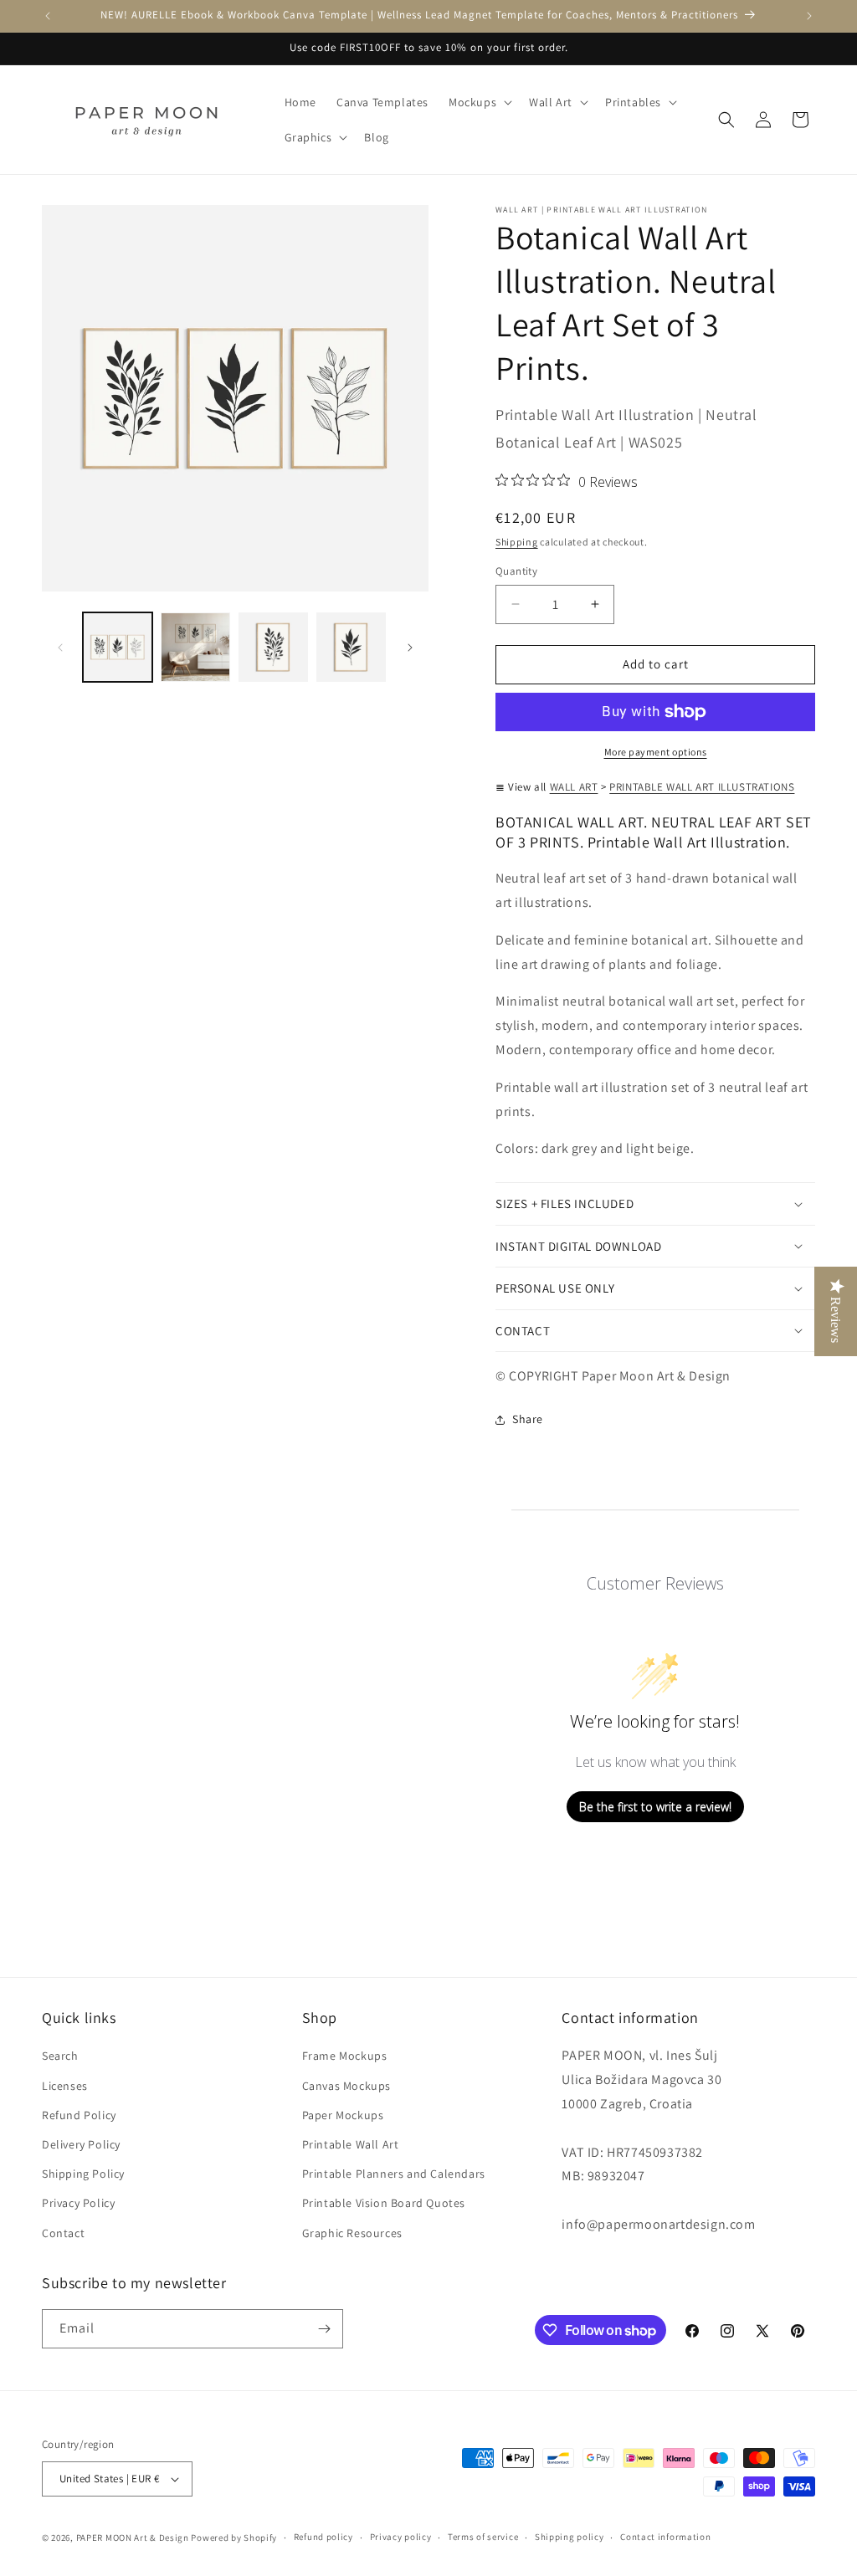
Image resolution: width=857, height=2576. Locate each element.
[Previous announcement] (48, 16)
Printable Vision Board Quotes (384, 2203)
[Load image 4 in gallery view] (351, 647)
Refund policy (323, 2537)
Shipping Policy (83, 2174)
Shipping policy (570, 2537)
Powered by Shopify (234, 2538)
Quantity (516, 571)
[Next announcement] (809, 16)
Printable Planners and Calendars (394, 2174)
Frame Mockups (345, 2056)
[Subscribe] (324, 2329)
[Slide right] (410, 648)
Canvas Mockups (346, 2086)
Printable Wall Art (351, 2144)
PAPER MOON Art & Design (133, 2538)
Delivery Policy (81, 2144)
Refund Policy (79, 2115)
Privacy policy (401, 2537)
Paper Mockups (343, 2115)
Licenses (65, 2086)
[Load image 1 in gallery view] (118, 647)
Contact (63, 2233)
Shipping (517, 542)
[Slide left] (60, 648)
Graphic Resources (352, 2233)
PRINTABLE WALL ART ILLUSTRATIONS (702, 787)
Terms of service (483, 2537)
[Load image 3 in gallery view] (273, 647)
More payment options (656, 752)
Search (60, 2056)
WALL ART (574, 787)
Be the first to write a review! (655, 1807)
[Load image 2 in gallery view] (195, 647)
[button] (479, 102)
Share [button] (528, 1419)
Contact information (665, 2537)
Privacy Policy (78, 2203)
